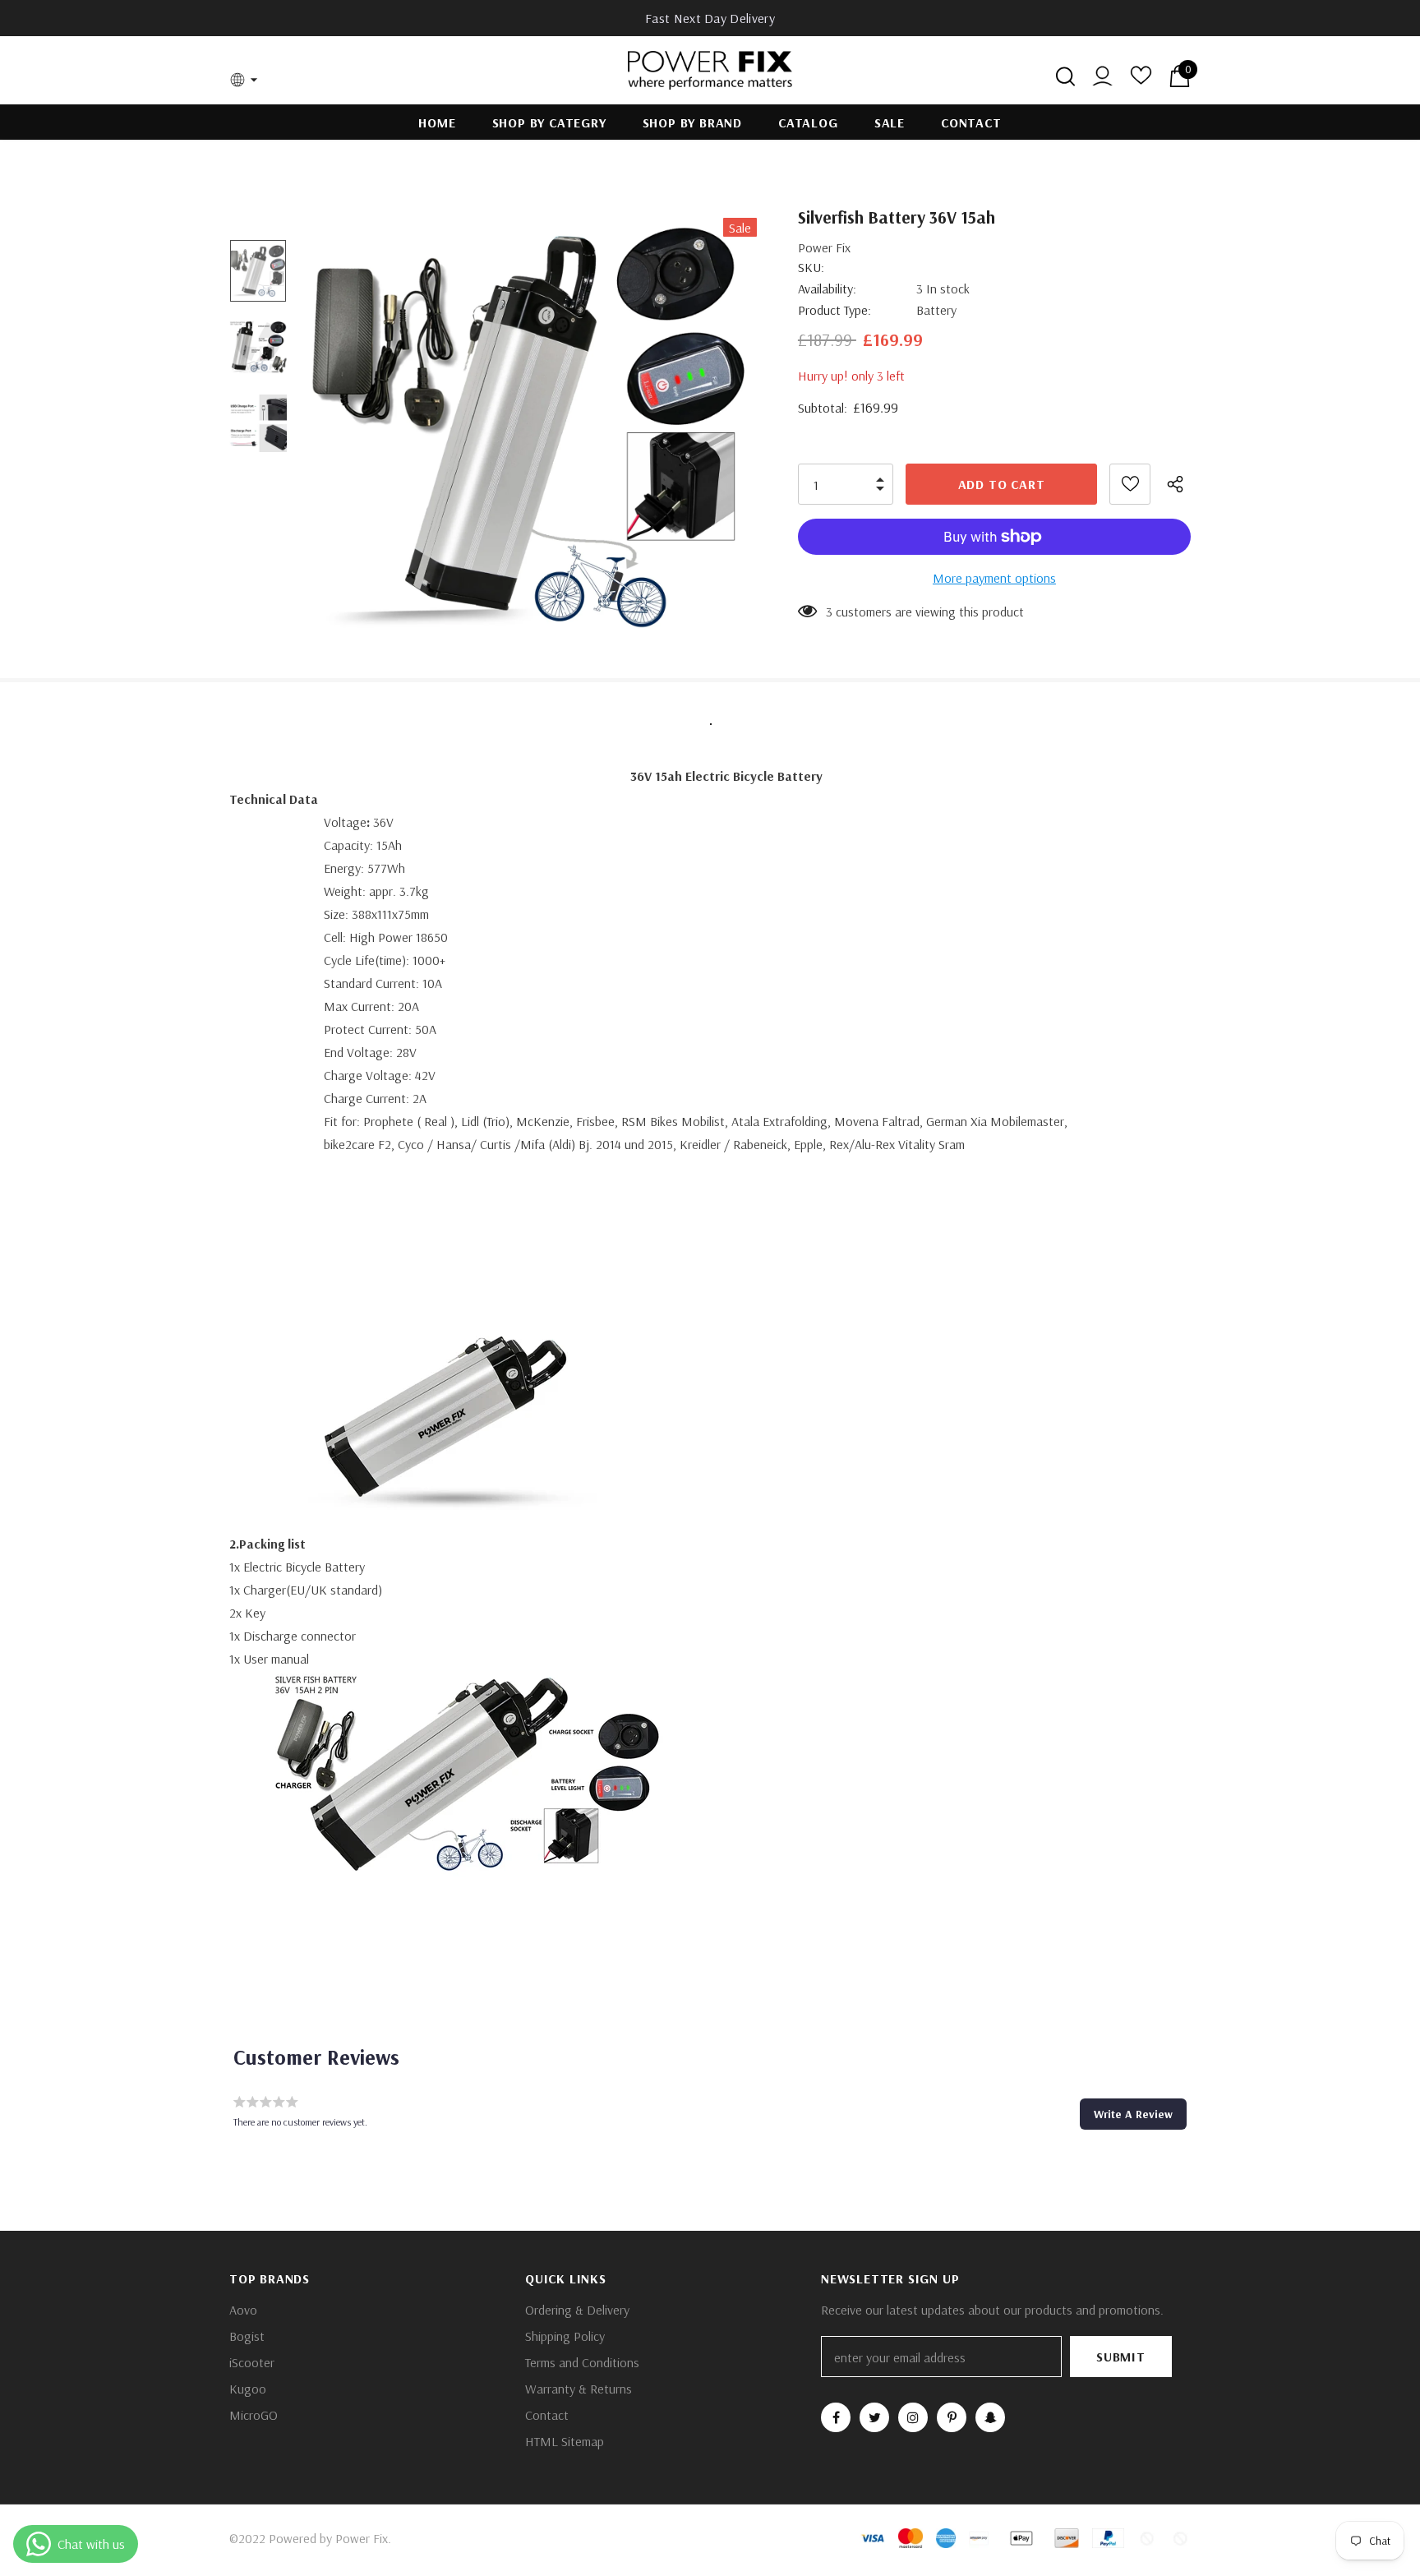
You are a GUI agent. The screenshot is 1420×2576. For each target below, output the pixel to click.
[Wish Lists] (1130, 484)
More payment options (994, 578)
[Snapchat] (990, 2417)
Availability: (827, 289)
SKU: (811, 267)
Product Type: (834, 310)
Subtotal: (823, 408)
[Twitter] (874, 2417)
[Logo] (710, 70)
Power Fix (824, 247)
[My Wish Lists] (1141, 81)
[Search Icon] (1065, 76)
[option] (532, 423)
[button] (1133, 2114)
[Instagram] (913, 2417)
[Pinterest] (952, 2417)
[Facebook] (836, 2417)
